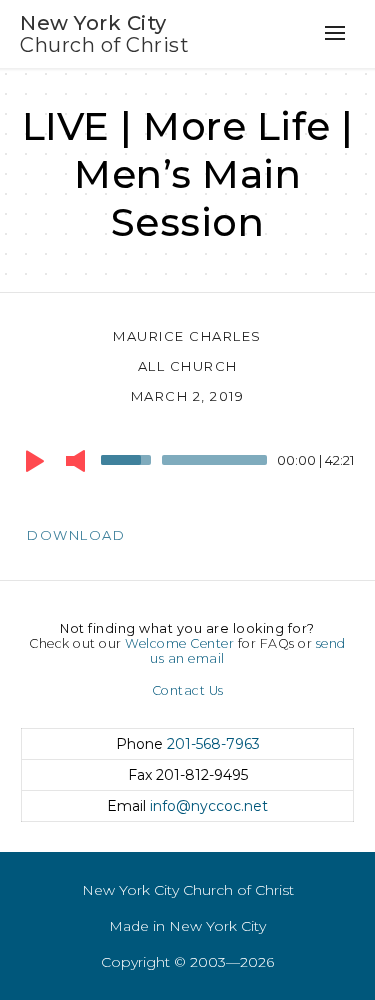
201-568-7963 (213, 744)
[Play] (35, 461)
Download (76, 535)
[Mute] (75, 461)
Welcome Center (179, 643)
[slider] (129, 458)
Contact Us (188, 690)
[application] (187, 465)
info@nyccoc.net (209, 806)
